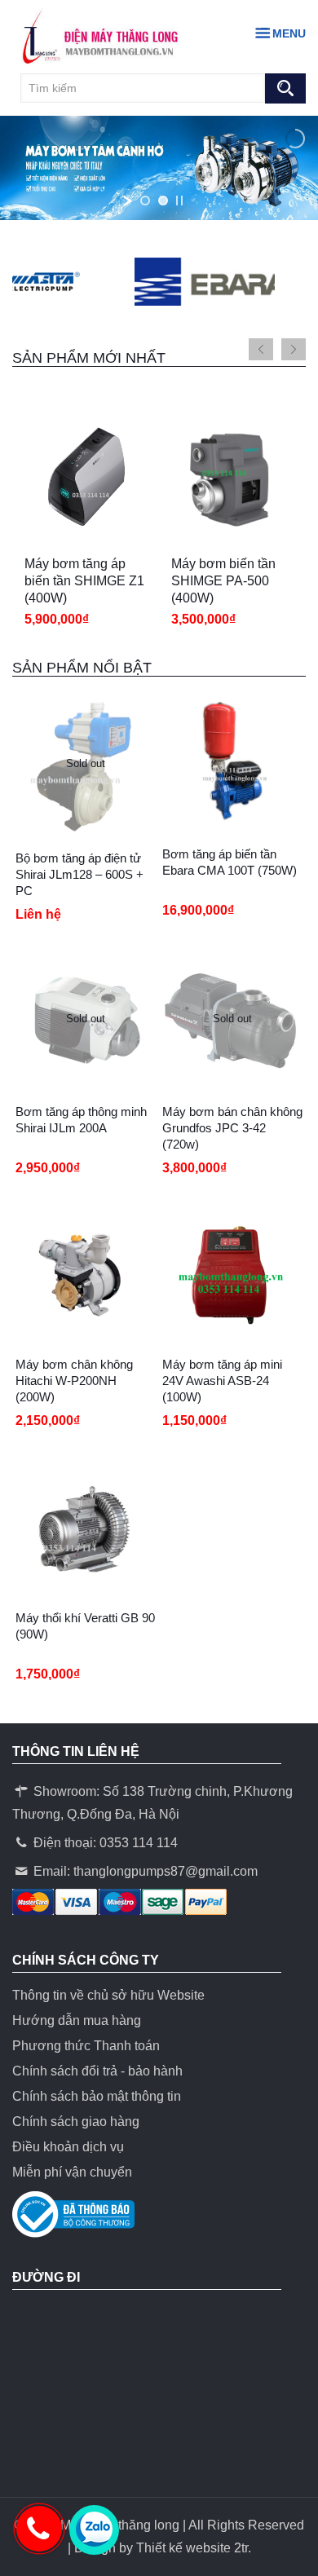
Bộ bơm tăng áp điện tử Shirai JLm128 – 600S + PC (79, 874)
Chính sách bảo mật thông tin (97, 2096)
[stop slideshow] (179, 201)
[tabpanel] (86, 528)
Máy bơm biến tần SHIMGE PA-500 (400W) (223, 581)
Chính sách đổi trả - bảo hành (97, 2071)
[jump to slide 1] (145, 201)
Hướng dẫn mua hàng (77, 2020)
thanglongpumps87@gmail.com (166, 1871)
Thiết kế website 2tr (192, 2548)
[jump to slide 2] (163, 201)
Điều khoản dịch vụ (68, 2147)
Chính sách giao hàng (76, 2122)
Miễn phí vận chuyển (72, 2172)
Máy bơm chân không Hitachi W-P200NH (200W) (74, 1381)
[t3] (183, 282)
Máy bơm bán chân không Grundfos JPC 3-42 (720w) (232, 1128)
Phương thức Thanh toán (86, 2046)
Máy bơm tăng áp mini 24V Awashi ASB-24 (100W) (222, 1381)
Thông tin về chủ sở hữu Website (108, 1995)
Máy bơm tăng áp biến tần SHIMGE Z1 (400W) (84, 581)
